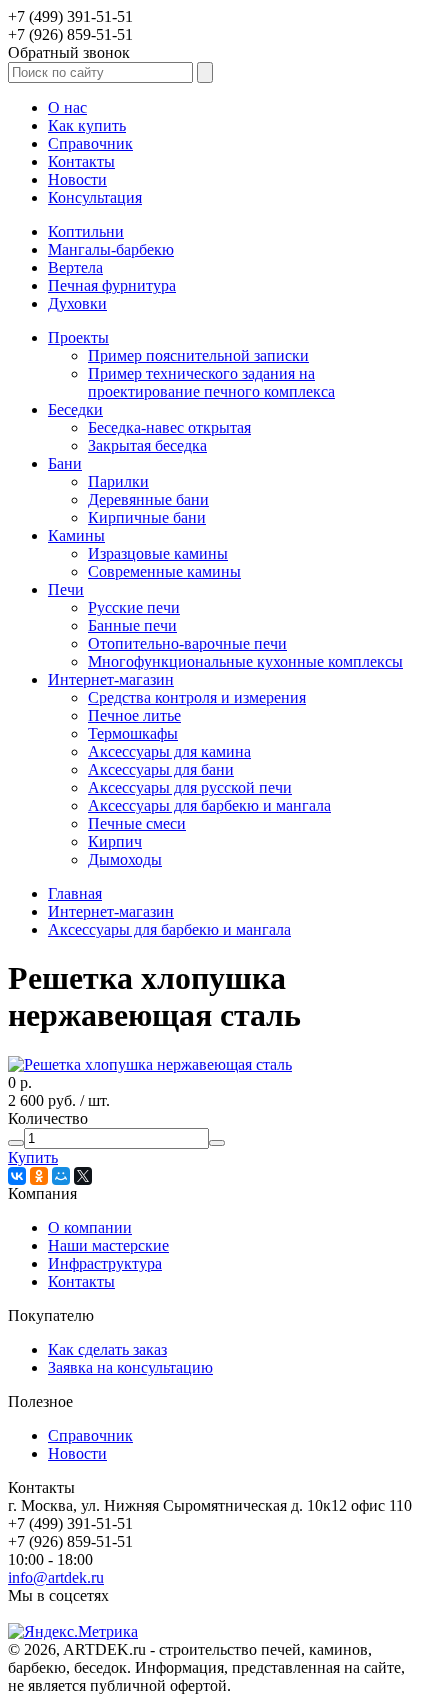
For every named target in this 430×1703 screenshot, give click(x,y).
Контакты (81, 161)
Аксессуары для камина (169, 751)
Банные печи (132, 625)
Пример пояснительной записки (198, 355)
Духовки (77, 303)
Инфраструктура (105, 1263)
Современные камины (164, 571)
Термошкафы (133, 733)
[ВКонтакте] (17, 1176)
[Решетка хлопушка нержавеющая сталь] (150, 1064)
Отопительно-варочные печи (187, 643)
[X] (83, 1176)
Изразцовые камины (158, 553)
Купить (33, 1157)
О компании (90, 1227)
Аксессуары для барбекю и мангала (209, 805)
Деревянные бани (148, 499)
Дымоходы (125, 859)
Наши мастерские (108, 1245)
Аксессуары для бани (161, 769)
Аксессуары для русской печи (190, 787)
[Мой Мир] (61, 1176)
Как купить (87, 125)
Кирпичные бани (147, 517)
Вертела (75, 267)
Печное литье (134, 715)
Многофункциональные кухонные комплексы (245, 661)
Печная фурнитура (112, 285)
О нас (67, 107)
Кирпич (115, 841)
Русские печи (134, 607)
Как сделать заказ (107, 1349)
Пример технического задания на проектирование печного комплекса (211, 382)
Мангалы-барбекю (111, 249)
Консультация (95, 197)
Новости (77, 179)
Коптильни (86, 231)
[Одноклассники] (39, 1176)
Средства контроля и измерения (197, 697)
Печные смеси (137, 823)
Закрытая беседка (147, 445)
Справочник (90, 143)
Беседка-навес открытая (169, 427)
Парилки (118, 481)
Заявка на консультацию (130, 1367)
